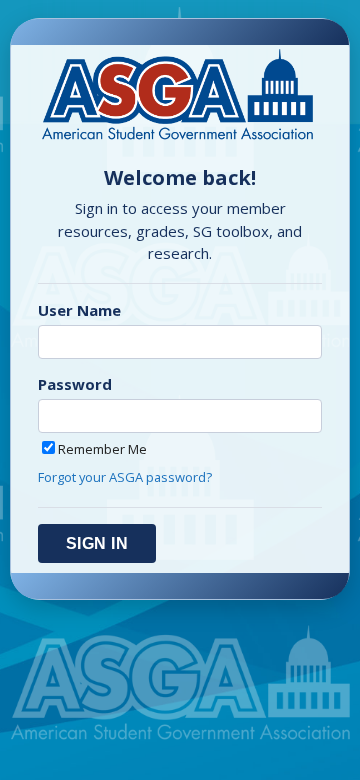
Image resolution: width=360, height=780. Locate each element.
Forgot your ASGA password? (125, 477)
